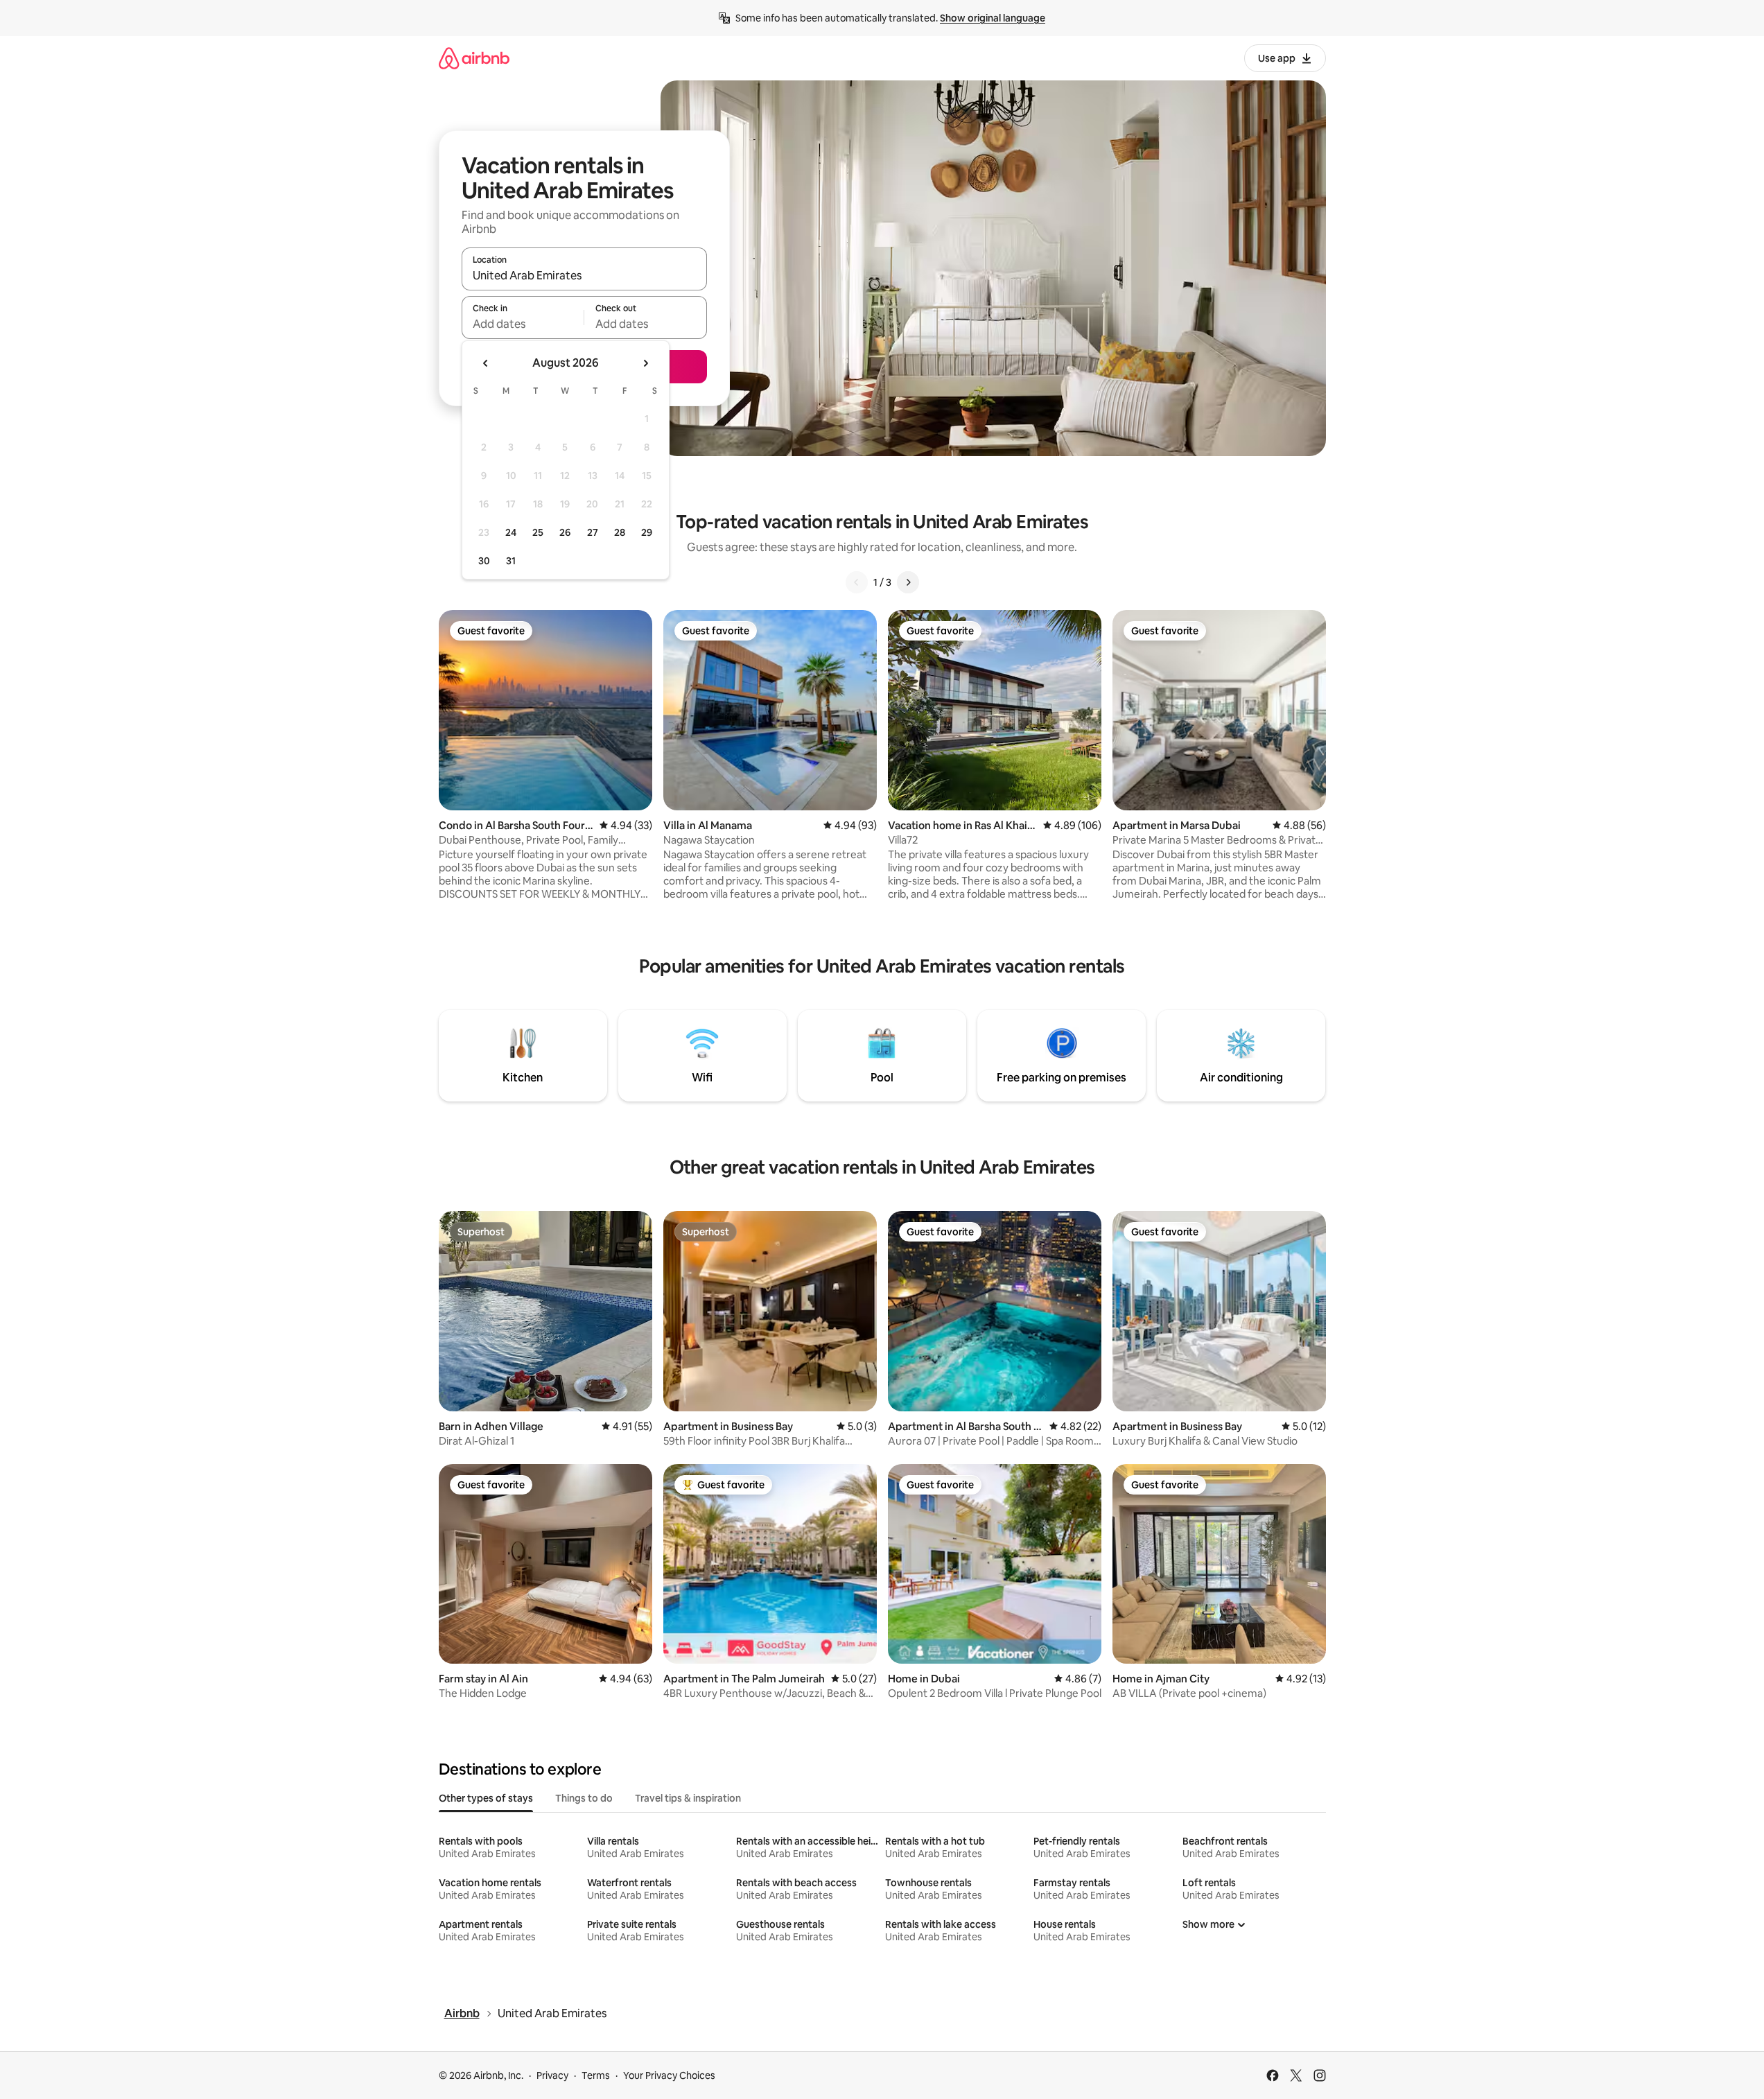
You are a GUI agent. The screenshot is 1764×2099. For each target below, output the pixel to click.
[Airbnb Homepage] (474, 58)
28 (620, 532)
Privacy (552, 2075)
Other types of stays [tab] (486, 1798)
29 (647, 532)
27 (593, 532)
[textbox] (523, 324)
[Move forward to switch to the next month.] (645, 363)
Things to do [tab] (584, 1798)
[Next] (908, 582)
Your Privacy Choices (669, 2075)
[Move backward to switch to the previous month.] (486, 363)
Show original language (993, 18)
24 (511, 532)
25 (538, 532)
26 (565, 532)
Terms (596, 2075)
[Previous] (857, 582)
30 (484, 561)
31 (511, 561)
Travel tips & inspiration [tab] (688, 1798)
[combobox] (584, 275)
